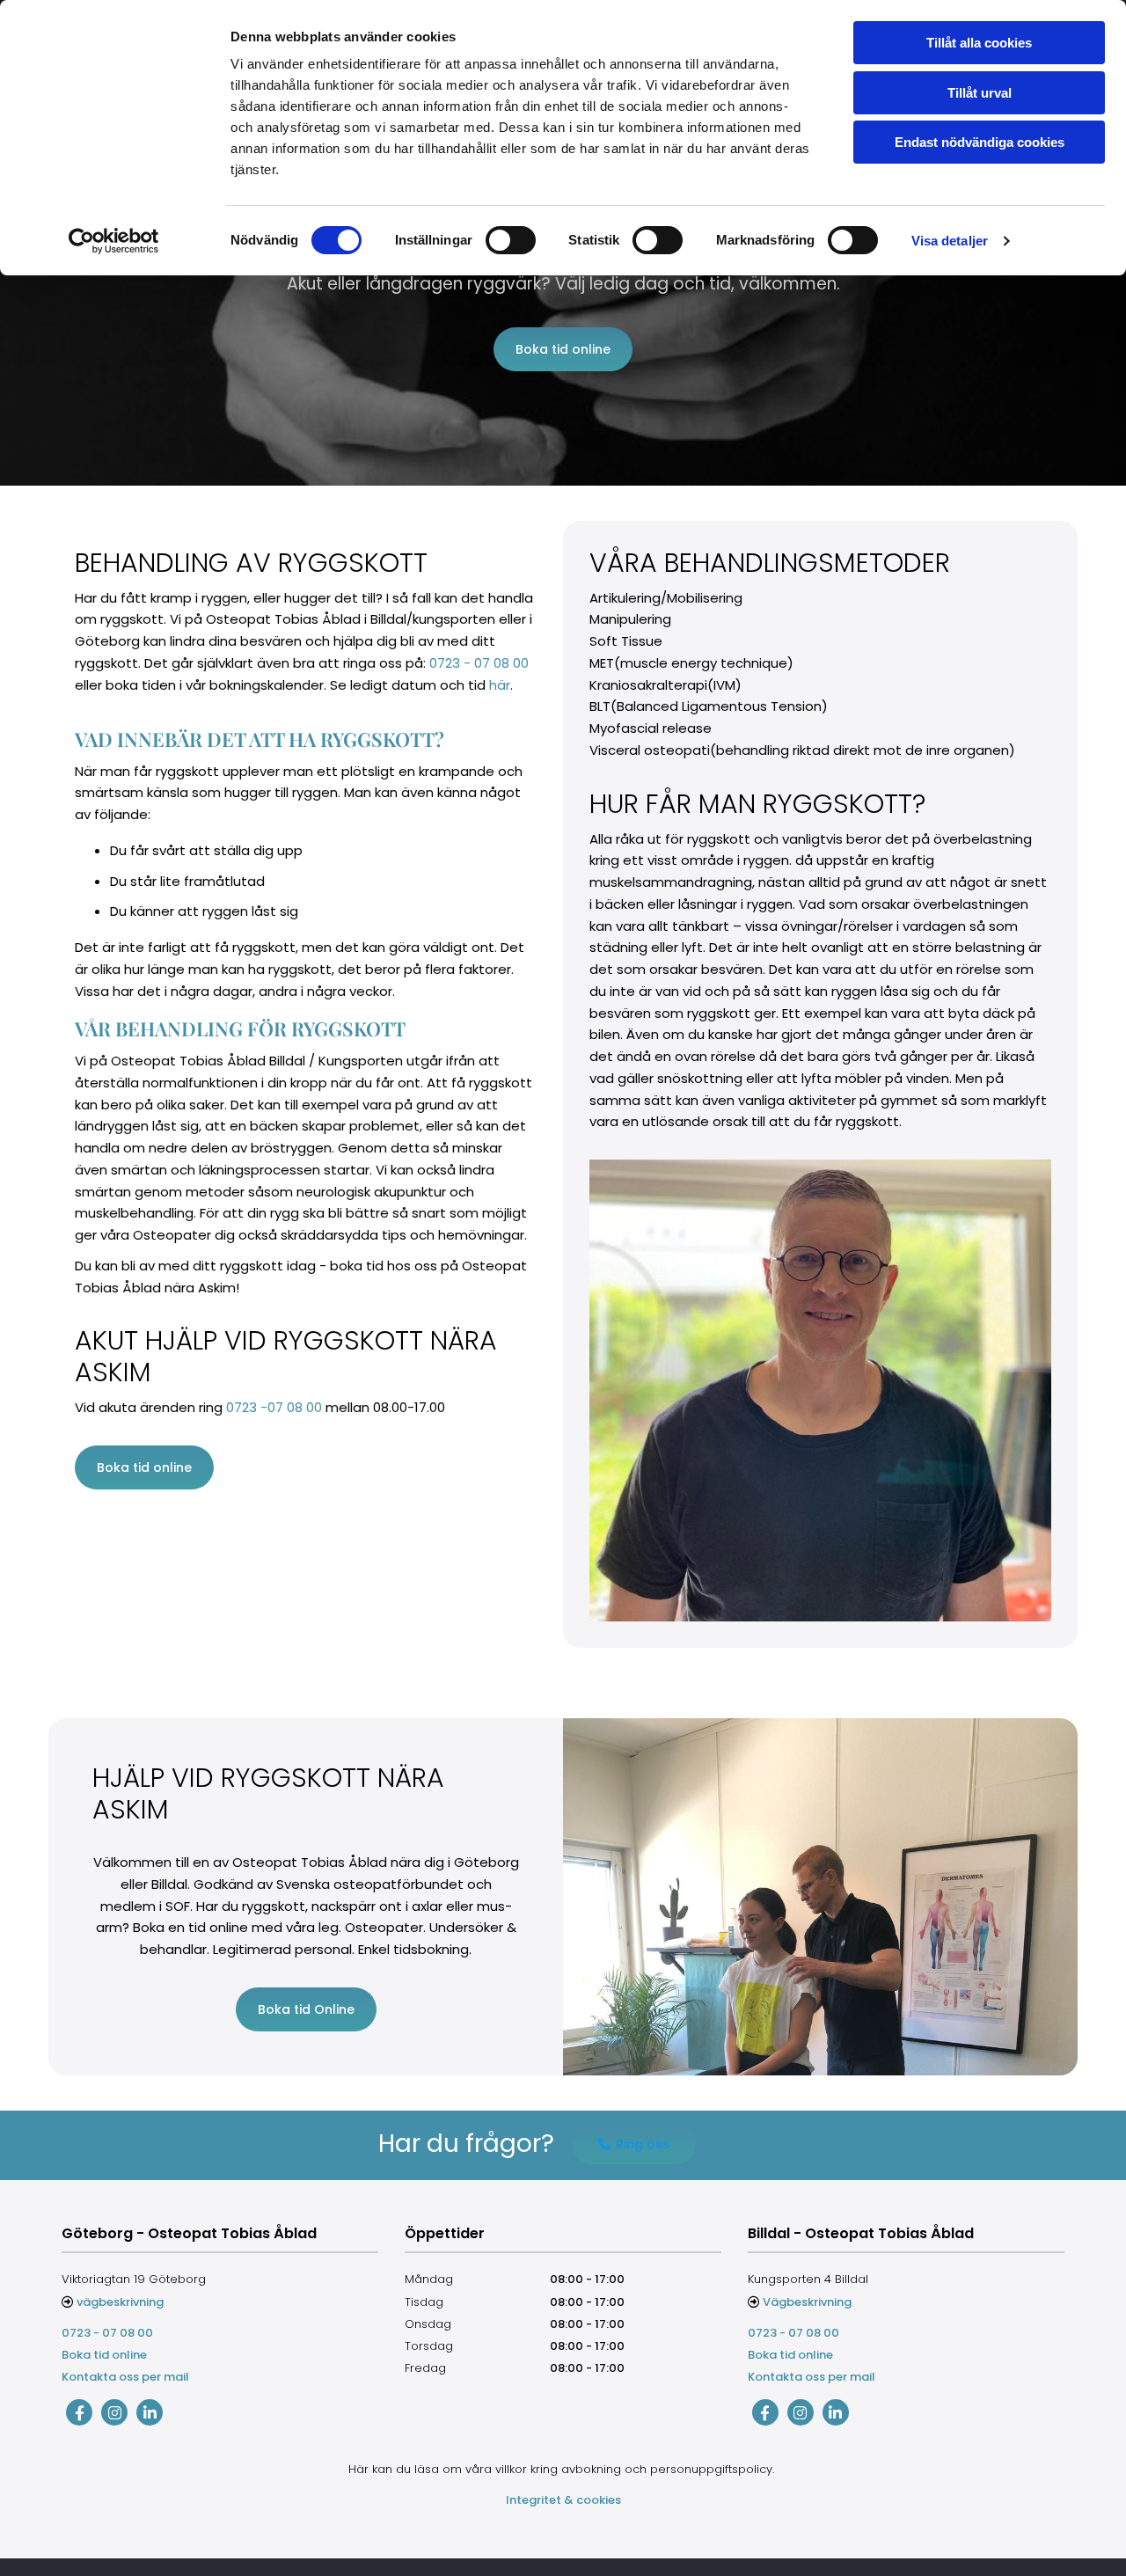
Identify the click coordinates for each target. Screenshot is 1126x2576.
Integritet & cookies (563, 2500)
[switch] (511, 240)
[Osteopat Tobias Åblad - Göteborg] (79, 2412)
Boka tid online (104, 2355)
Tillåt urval (980, 93)
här (500, 685)
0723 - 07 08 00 (479, 663)
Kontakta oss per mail (125, 2377)
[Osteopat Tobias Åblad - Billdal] (765, 2412)
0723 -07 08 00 (274, 1407)
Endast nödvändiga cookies (980, 142)
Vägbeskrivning (807, 2302)
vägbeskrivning (120, 2302)
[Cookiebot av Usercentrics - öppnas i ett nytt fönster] (114, 241)
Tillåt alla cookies (979, 43)
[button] (563, 349)
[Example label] (114, 2412)
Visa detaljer (950, 241)
